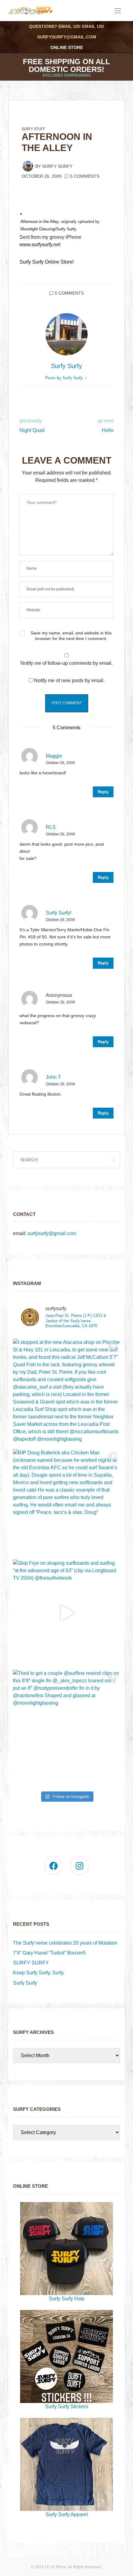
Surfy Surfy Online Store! (47, 262)
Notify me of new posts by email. (69, 681)
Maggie (54, 756)
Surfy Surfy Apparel (67, 2514)
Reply (103, 792)
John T (53, 1077)
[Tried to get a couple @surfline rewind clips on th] (66, 1723)
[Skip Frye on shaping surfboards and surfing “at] (66, 1613)
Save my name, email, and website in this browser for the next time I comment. (71, 636)
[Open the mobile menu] (118, 11)
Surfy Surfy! (58, 913)
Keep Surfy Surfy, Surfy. (39, 1973)
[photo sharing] (21, 214)
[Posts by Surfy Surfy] (28, 166)
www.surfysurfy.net (40, 245)
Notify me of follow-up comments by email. (66, 663)
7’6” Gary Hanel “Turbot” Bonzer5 (49, 1953)
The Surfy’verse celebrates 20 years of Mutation (65, 1943)
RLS (51, 827)
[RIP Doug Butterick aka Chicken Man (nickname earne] (66, 1503)
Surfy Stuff (33, 129)
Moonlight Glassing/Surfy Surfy (48, 229)
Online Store (67, 47)
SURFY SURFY (31, 1963)
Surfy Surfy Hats (67, 2299)
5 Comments (85, 176)
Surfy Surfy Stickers (67, 2407)
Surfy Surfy (57, 166)
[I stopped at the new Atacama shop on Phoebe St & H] (66, 1392)
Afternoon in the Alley (39, 222)
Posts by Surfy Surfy (65, 378)
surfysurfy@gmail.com (67, 37)
